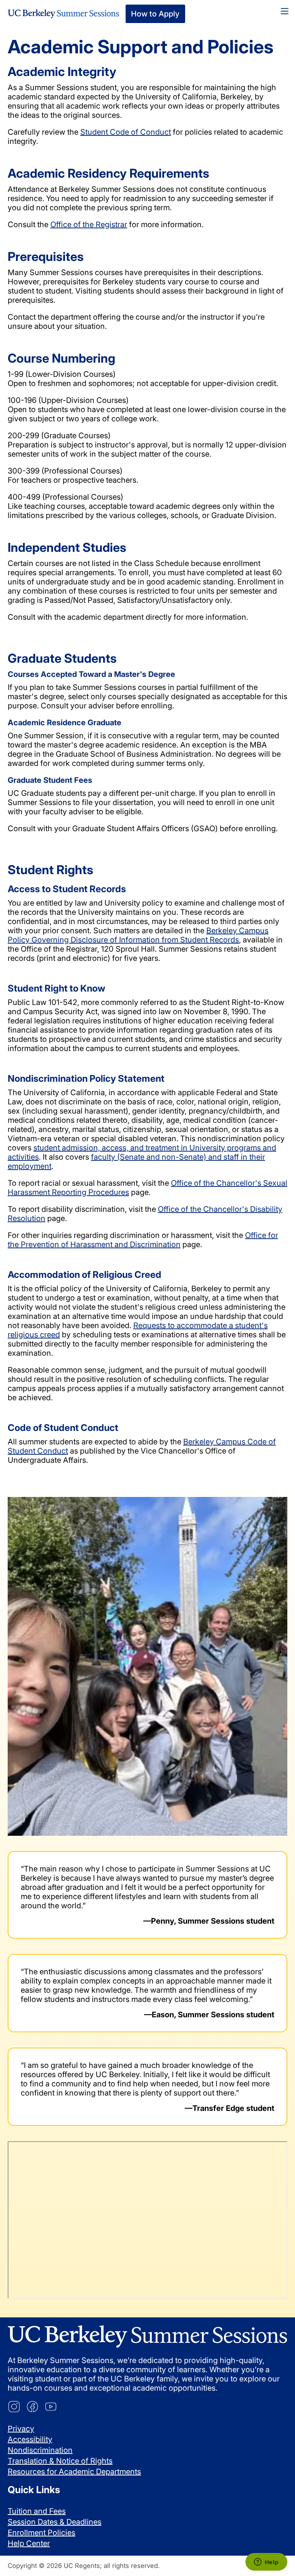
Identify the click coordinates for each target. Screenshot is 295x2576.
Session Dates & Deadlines (55, 2522)
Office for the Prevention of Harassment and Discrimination (143, 1240)
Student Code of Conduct (126, 132)
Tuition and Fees (37, 2511)
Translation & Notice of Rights (60, 2461)
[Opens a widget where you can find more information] (266, 2563)
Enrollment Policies (41, 2533)
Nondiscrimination (40, 2450)
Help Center (29, 2543)
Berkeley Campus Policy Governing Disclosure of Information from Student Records (138, 935)
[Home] (63, 14)
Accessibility (30, 2439)
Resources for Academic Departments (74, 2472)
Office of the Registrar (89, 224)
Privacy (21, 2429)
